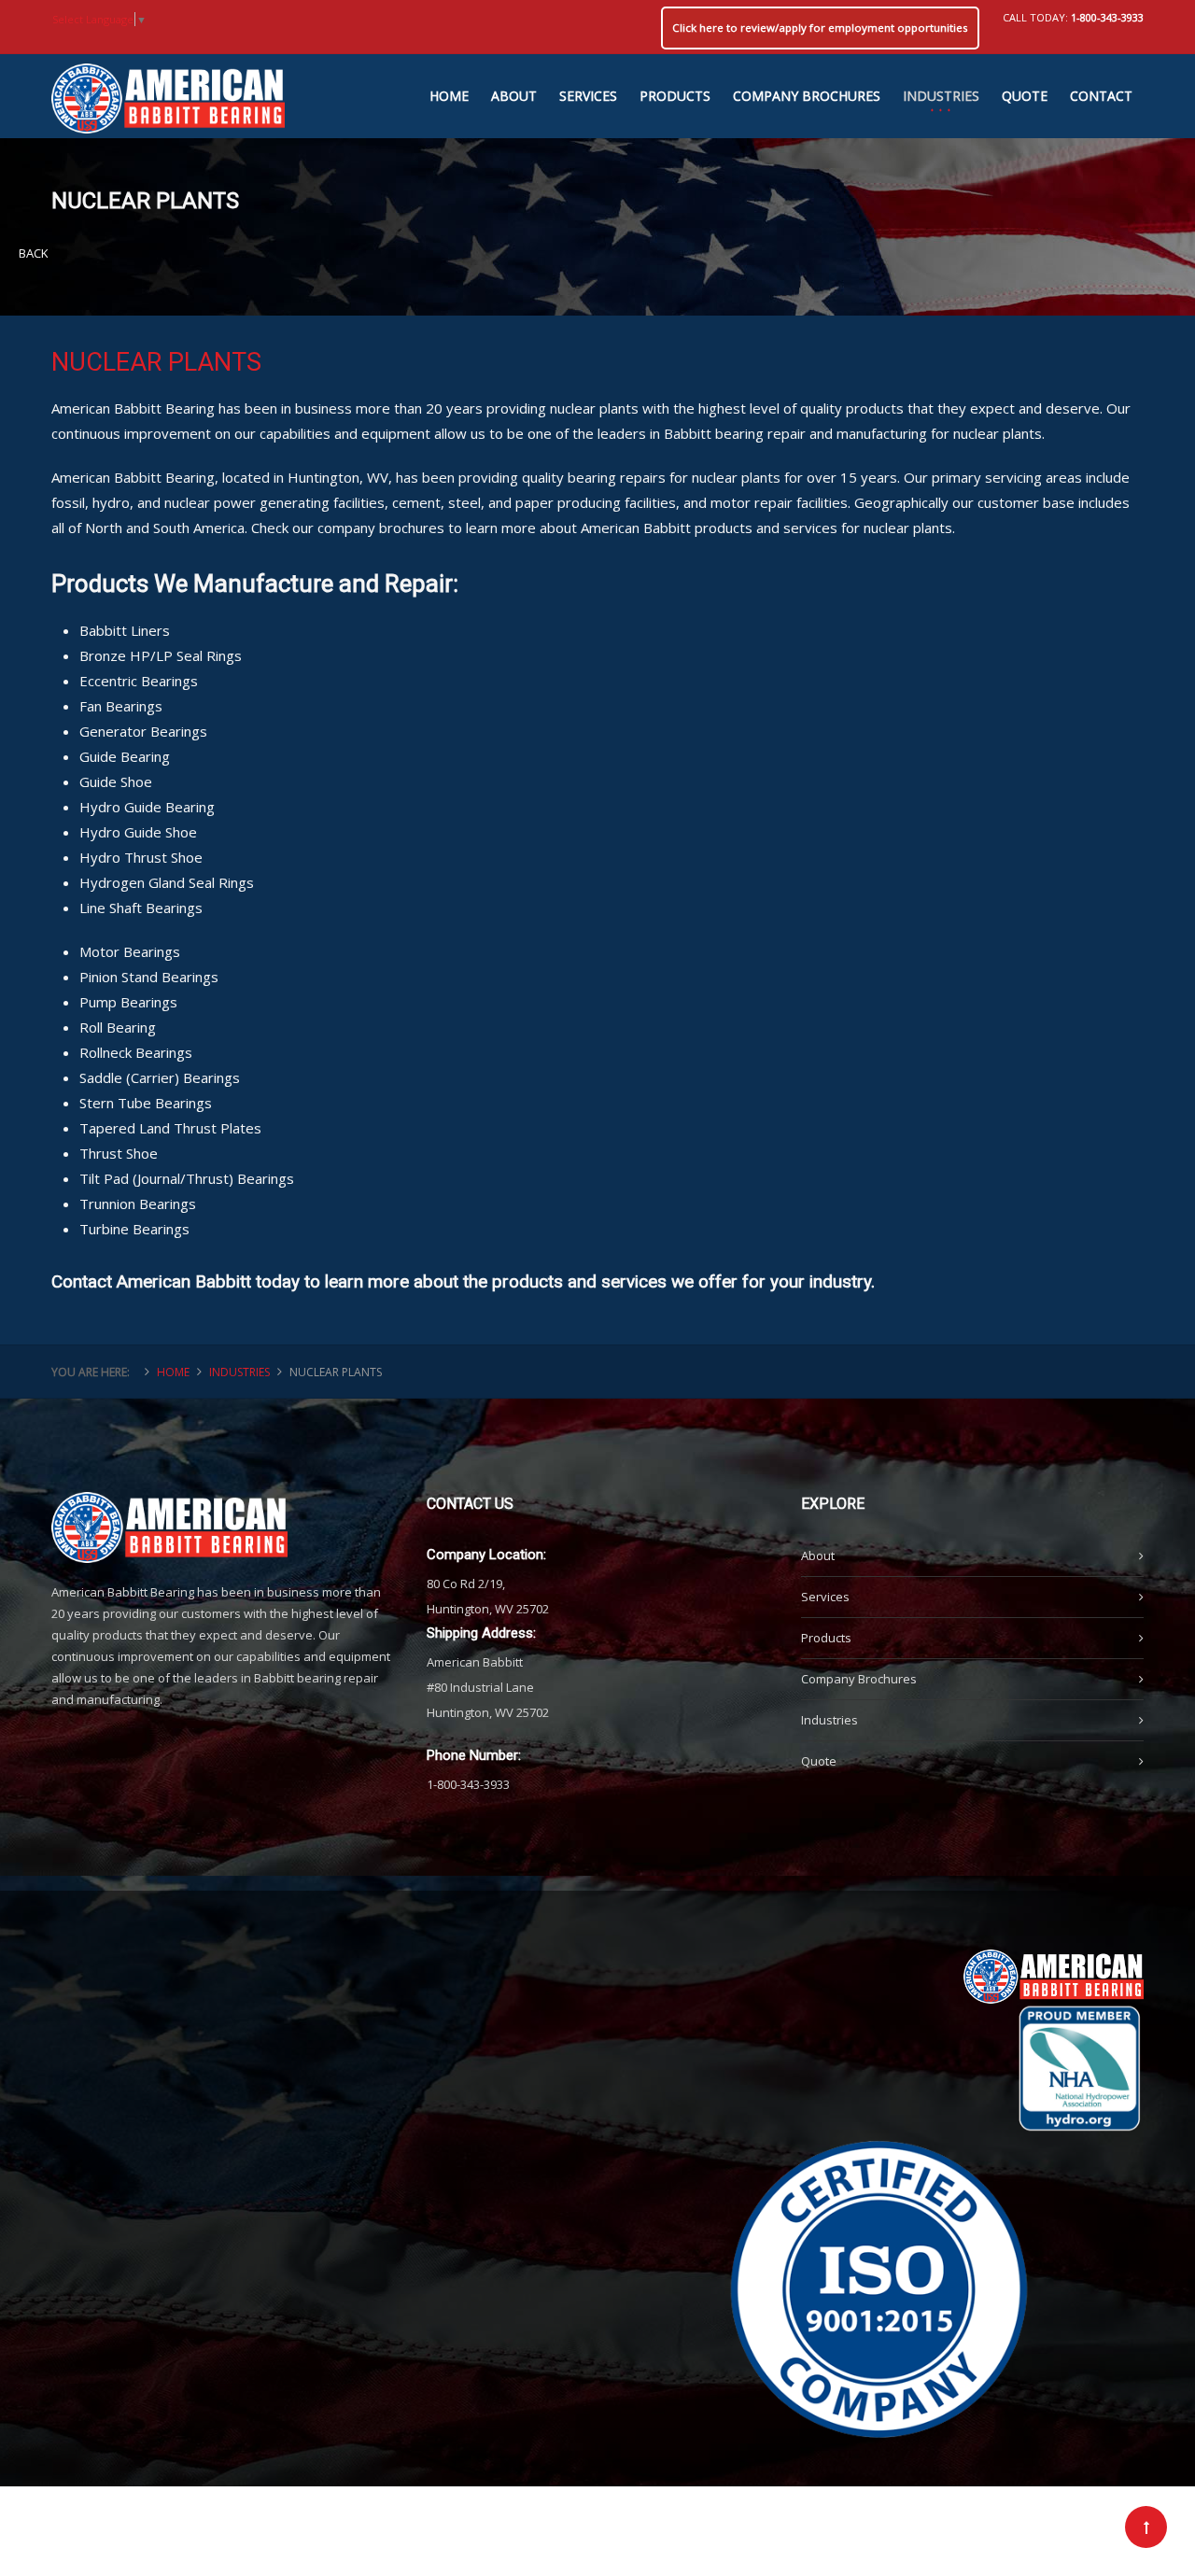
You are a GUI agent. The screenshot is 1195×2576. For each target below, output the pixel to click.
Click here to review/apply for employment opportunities (820, 28)
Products (826, 1638)
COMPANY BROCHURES (807, 96)
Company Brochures (859, 1679)
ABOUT (514, 96)
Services (825, 1597)
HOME (449, 96)
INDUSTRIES (941, 96)
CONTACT (1101, 96)
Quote (819, 1761)
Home (173, 1372)
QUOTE (1025, 96)
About (818, 1555)
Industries (829, 1720)
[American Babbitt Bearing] (168, 89)
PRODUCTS (675, 96)
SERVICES (588, 96)
